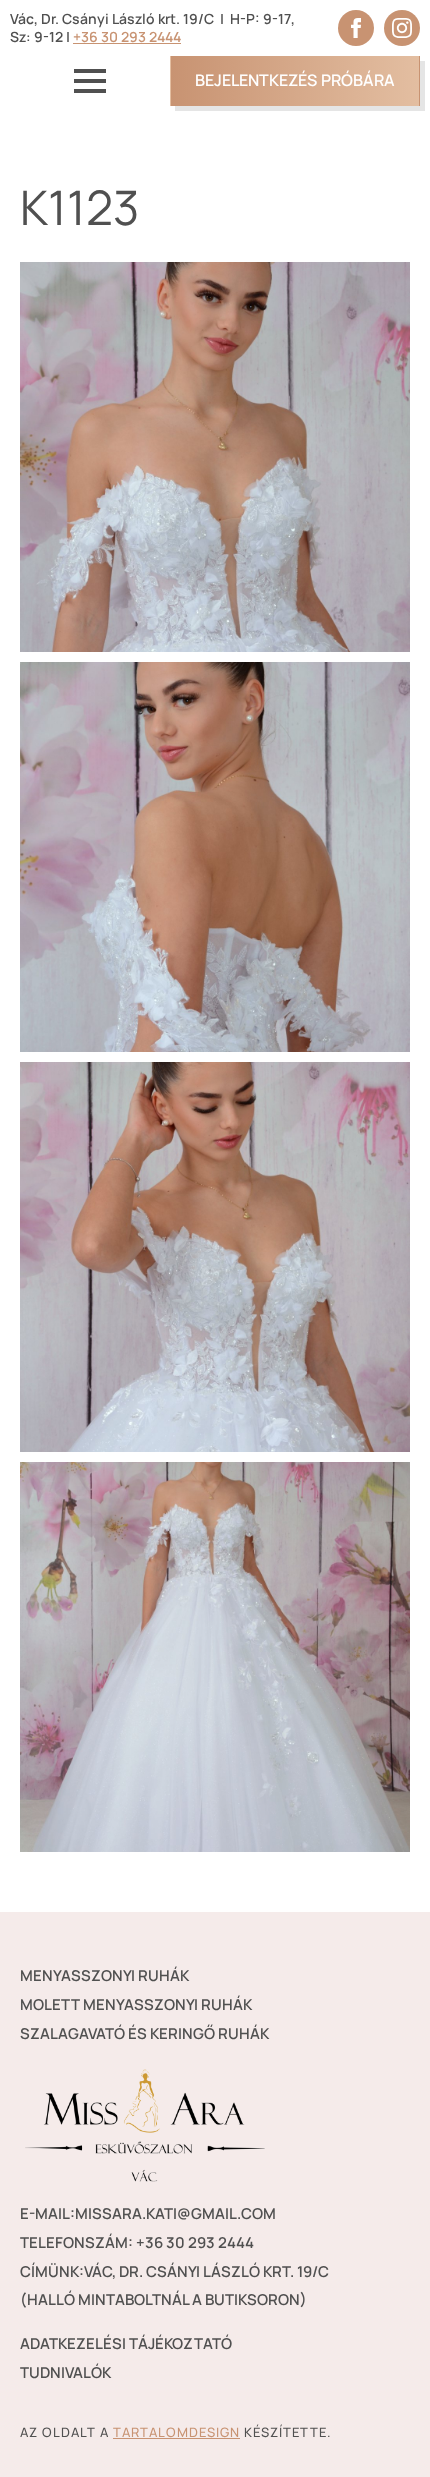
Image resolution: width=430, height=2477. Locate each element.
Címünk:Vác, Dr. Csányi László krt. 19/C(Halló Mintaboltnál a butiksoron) (174, 2286)
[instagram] (402, 28)
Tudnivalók (65, 2372)
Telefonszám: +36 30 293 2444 (137, 2242)
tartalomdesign (176, 2432)
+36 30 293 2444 (127, 36)
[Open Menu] (90, 81)
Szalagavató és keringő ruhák (144, 2033)
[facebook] (356, 28)
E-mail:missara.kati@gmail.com (148, 2213)
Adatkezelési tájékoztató (126, 2343)
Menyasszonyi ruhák (104, 1975)
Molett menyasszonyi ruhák (136, 2004)
